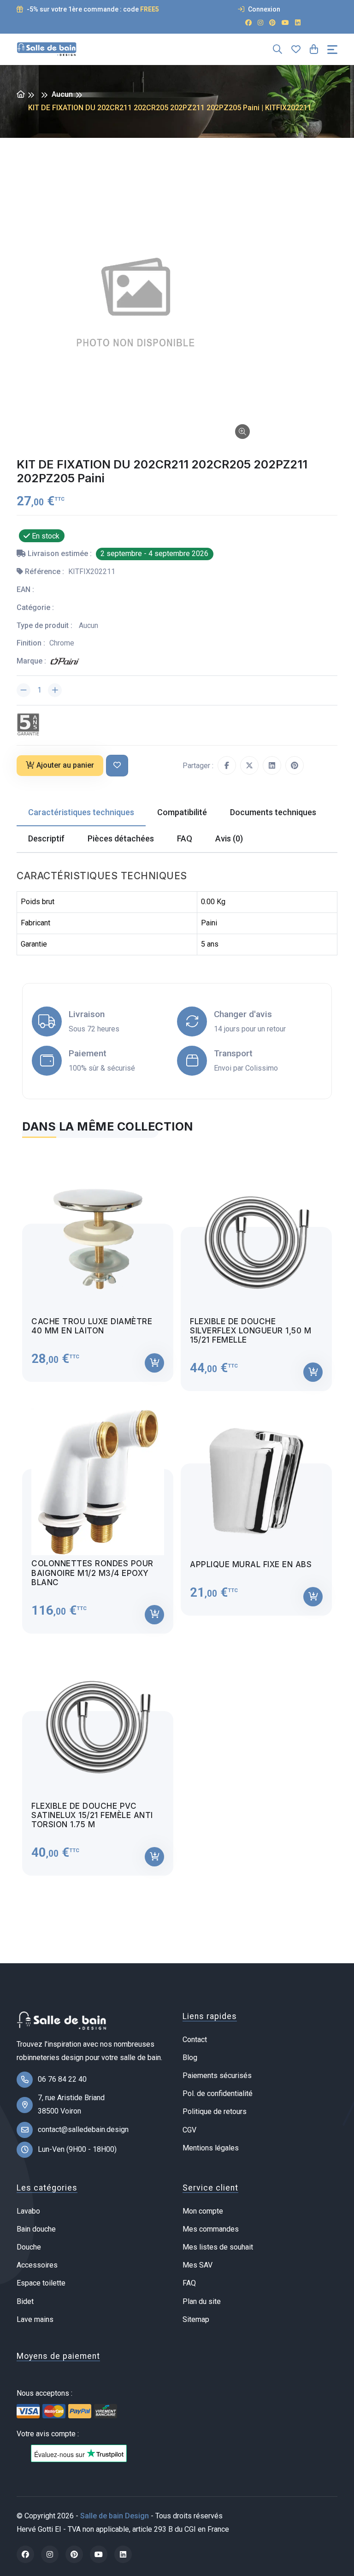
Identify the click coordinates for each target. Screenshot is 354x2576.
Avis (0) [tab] (229, 838)
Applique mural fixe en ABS (251, 1564)
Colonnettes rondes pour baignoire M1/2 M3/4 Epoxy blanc (92, 1573)
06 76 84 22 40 (62, 2079)
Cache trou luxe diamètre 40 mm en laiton (92, 1326)
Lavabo (28, 2211)
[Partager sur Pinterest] (295, 765)
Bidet (25, 2301)
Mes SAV (198, 2265)
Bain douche (36, 2229)
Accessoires (37, 2265)
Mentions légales (211, 2148)
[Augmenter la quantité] (55, 690)
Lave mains (35, 2319)
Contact (195, 2040)
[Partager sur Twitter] (249, 765)
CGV (189, 2130)
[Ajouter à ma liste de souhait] (117, 766)
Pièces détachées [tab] (121, 838)
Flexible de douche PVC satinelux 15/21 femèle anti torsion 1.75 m (92, 1815)
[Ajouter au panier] (154, 1363)
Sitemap (196, 2319)
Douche (29, 2247)
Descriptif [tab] (46, 838)
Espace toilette (41, 2283)
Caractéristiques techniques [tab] (81, 812)
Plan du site (202, 2301)
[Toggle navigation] (332, 50)
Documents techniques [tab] (273, 812)
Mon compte (203, 2211)
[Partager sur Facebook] (227, 765)
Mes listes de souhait (218, 2247)
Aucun (62, 94)
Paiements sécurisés (217, 2076)
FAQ (189, 2283)
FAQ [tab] (185, 838)
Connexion (263, 9)
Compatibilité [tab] (182, 812)
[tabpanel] (177, 1512)
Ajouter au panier (65, 765)
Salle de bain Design (115, 2516)
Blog (190, 2058)
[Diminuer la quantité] (24, 690)
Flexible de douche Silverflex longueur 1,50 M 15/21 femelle (251, 1331)
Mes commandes (211, 2229)
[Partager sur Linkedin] (272, 765)
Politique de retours (215, 2111)
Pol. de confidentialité (218, 2093)
